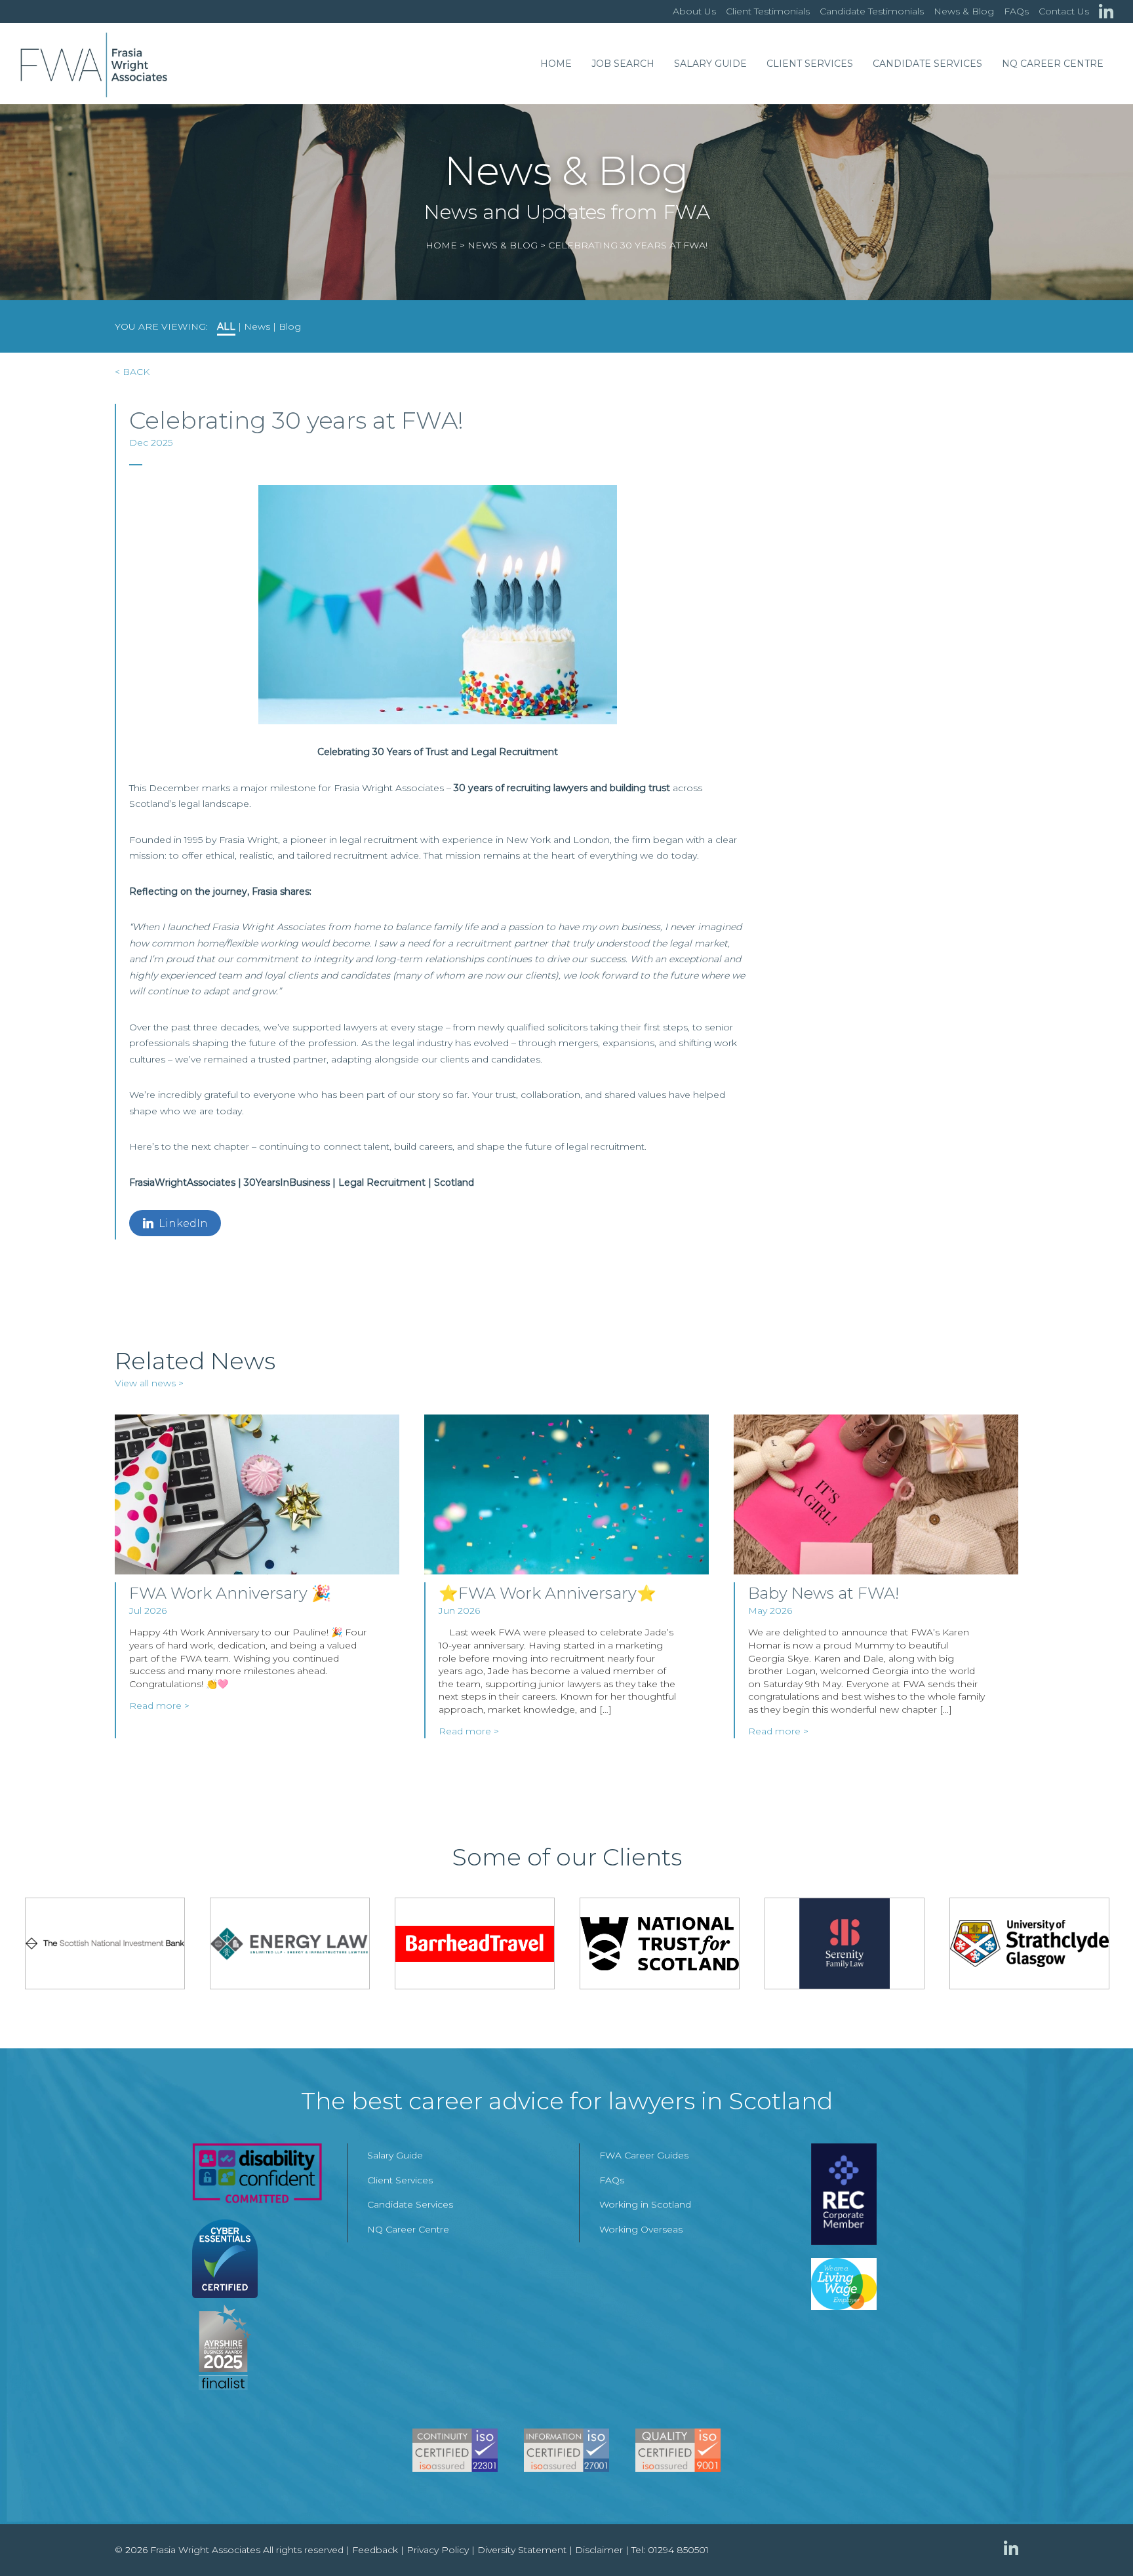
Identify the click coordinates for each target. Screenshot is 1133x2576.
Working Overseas (641, 2229)
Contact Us (1064, 11)
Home (556, 64)
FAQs (1016, 11)
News (257, 326)
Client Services (810, 64)
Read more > (159, 1706)
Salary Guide (710, 64)
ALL (226, 326)
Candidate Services (927, 64)
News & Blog (964, 11)
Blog (290, 326)
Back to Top (1097, 2540)
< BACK (132, 372)
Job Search (623, 64)
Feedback (375, 2550)
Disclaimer (599, 2550)
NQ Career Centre (1053, 64)
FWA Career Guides (644, 2155)
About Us (694, 11)
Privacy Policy (438, 2550)
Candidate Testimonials (872, 11)
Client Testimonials (768, 11)
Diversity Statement (522, 2550)
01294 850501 (678, 2550)
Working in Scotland (645, 2204)
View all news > (149, 1383)
